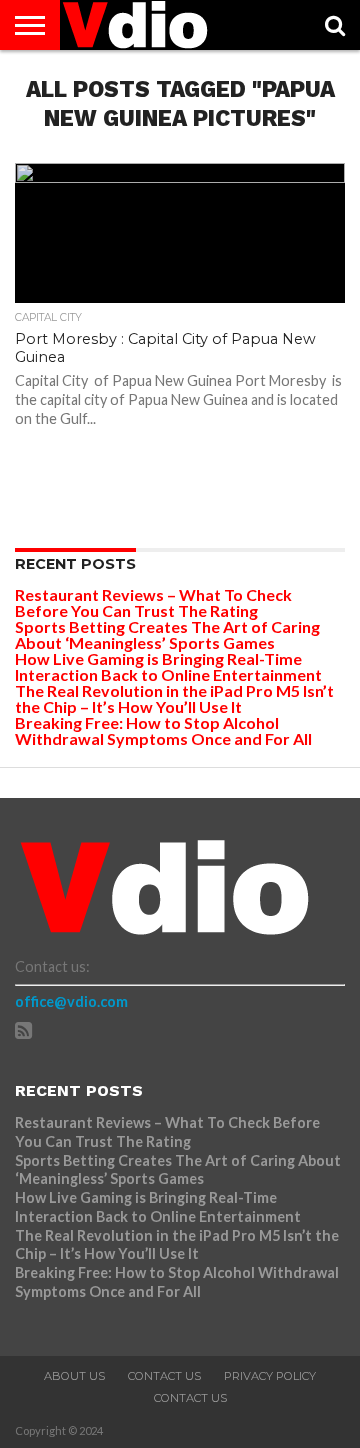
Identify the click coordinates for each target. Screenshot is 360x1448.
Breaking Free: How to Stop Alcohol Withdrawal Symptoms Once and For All (163, 730)
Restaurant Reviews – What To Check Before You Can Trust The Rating (153, 602)
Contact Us (164, 1376)
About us (74, 1376)
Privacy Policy (270, 1376)
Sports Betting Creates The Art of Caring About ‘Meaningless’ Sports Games (167, 634)
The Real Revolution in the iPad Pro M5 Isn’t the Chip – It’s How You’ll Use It (174, 698)
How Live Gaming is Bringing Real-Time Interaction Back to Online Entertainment (170, 666)
